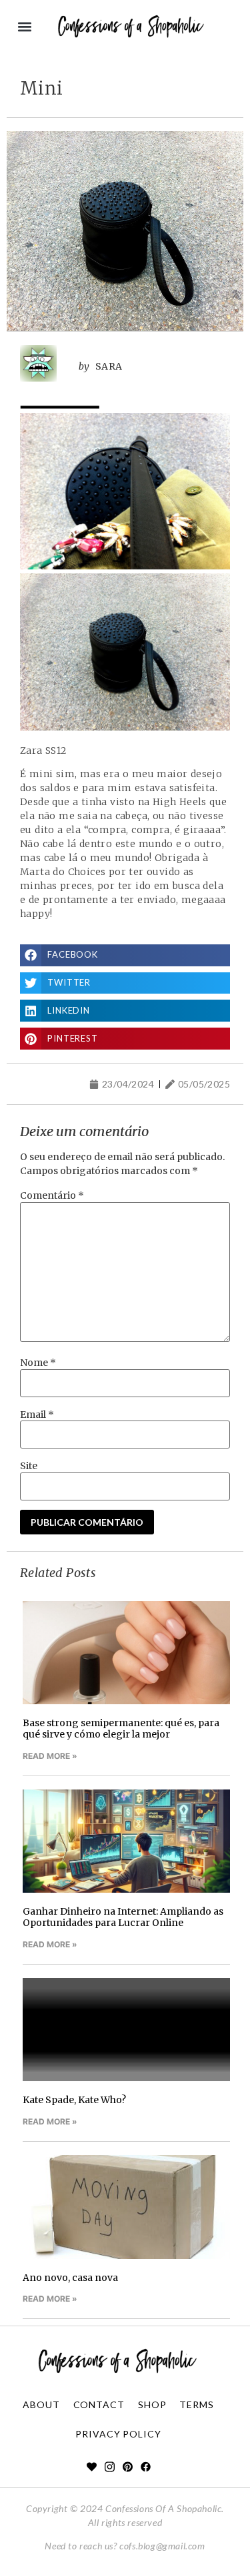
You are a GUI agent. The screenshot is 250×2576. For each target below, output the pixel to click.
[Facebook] (146, 2466)
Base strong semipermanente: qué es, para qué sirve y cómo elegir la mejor (121, 1729)
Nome (38, 1363)
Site (29, 1466)
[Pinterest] (128, 2466)
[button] (24, 27)
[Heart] (92, 2466)
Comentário (52, 1195)
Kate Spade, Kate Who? (74, 2100)
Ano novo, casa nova (70, 2278)
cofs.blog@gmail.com (162, 2546)
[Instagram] (110, 2466)
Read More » (50, 1756)
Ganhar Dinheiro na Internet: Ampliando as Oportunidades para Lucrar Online (123, 1917)
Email (37, 1415)
